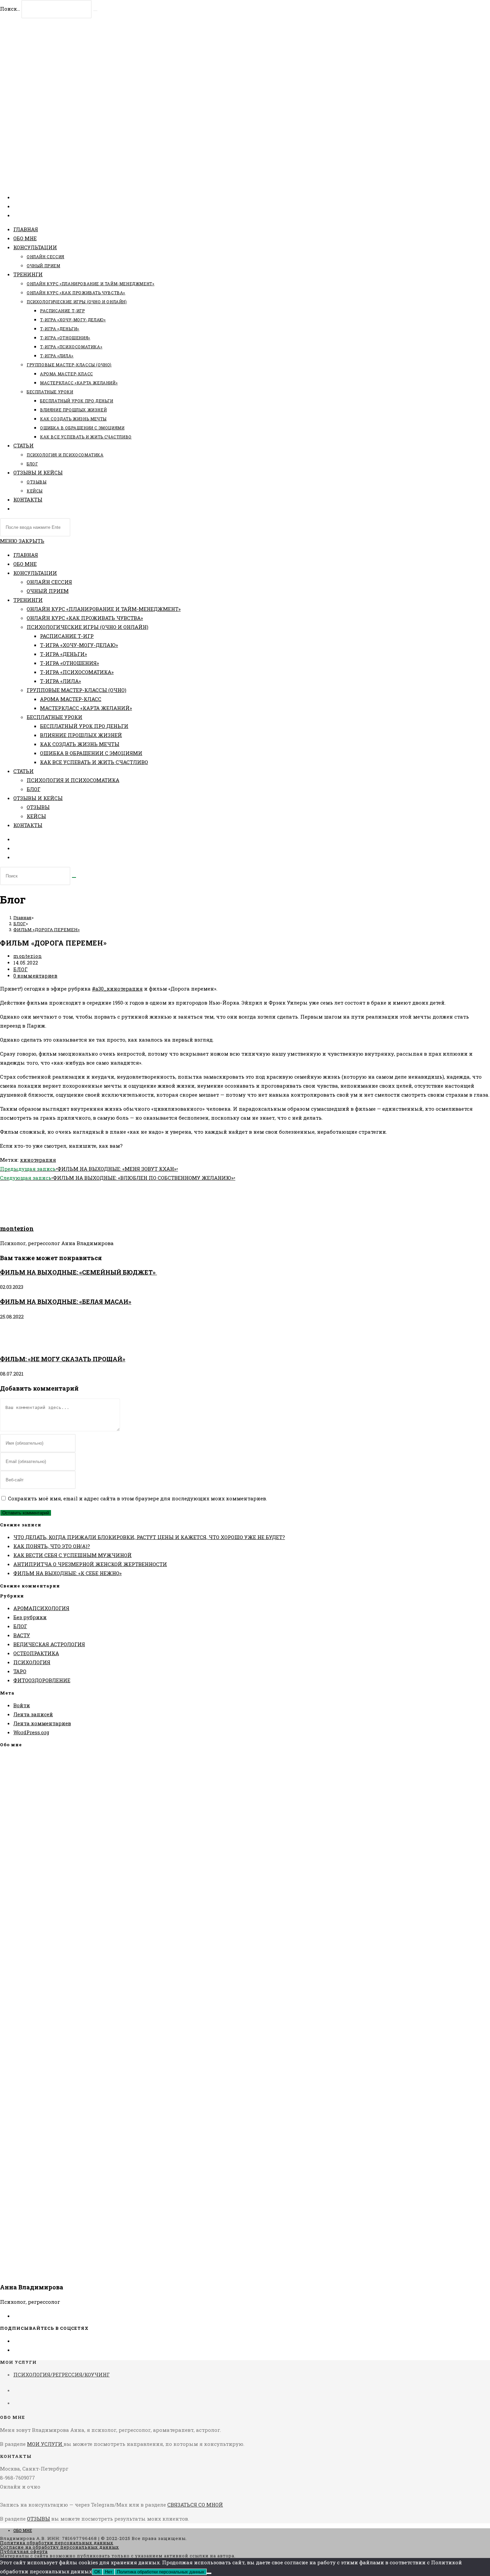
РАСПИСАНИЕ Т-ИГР (67, 636)
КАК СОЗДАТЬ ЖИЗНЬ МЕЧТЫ (80, 744)
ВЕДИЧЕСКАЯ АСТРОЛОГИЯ (49, 1644)
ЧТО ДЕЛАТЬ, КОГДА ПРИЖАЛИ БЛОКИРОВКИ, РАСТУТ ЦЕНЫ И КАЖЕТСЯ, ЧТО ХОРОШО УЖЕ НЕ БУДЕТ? (149, 1537)
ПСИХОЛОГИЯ (32, 1662)
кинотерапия (38, 1160)
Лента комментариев (42, 1723)
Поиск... (10, 9)
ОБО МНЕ (25, 564)
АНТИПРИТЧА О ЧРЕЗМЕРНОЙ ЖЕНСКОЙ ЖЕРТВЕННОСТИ (90, 1564)
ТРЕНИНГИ (28, 600)
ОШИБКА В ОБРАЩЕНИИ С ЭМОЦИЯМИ (91, 753)
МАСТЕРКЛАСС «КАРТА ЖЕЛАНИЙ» (86, 708)
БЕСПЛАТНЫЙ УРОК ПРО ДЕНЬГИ (84, 726)
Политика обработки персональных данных (57, 2543)
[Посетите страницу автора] (17, 1214)
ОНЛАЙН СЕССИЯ (49, 582)
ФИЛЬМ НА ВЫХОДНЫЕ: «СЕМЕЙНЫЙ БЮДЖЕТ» (78, 1272)
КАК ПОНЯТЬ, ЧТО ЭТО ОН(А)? (52, 1546)
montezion (27, 956)
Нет (109, 2572)
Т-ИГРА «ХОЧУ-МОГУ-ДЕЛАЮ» (79, 645)
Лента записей (33, 1714)
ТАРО (20, 1671)
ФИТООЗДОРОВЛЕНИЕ (42, 1680)
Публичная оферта (24, 2551)
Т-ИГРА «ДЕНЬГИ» (63, 654)
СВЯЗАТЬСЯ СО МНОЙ (195, 2505)
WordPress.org (31, 1732)
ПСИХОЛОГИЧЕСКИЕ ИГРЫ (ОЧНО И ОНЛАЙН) (87, 627)
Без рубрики (30, 1617)
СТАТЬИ (23, 771)
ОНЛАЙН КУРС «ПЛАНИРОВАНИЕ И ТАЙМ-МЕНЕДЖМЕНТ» (104, 609)
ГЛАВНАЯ (26, 555)
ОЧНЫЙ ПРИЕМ (48, 591)
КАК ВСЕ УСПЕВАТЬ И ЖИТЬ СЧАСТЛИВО (94, 762)
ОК (97, 2572)
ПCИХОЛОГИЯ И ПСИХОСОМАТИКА (73, 780)
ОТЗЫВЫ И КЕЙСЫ (38, 798)
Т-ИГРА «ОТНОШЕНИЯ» (69, 663)
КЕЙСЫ (36, 816)
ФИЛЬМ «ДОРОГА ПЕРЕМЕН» (46, 930)
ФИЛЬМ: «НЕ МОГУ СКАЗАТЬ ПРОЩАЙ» (63, 1359)
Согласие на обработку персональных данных (59, 2547)
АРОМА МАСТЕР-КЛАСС (71, 699)
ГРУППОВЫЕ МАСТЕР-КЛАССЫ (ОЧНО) (76, 690)
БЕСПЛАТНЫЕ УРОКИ (54, 717)
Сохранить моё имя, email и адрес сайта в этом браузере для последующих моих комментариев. (137, 1498)
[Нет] (209, 2573)
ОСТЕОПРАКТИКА (36, 1653)
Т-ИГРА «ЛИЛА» (60, 681)
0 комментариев (35, 976)
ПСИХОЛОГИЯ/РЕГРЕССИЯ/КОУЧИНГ (61, 2374)
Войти (22, 1705)
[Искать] (74, 877)
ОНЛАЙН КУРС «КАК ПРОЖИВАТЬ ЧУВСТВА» (85, 618)
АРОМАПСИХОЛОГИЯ (41, 1608)
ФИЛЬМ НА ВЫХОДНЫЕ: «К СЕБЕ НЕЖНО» (67, 1573)
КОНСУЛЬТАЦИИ (35, 573)
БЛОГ (33, 789)
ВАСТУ (22, 1635)
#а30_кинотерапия (117, 989)
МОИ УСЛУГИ (45, 2444)
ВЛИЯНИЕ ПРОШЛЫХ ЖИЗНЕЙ (81, 735)
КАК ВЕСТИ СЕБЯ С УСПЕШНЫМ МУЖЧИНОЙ (72, 1555)
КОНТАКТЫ (28, 825)
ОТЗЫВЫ (38, 807)
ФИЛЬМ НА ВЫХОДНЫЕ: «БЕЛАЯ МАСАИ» (66, 1302)
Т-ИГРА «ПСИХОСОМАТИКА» (77, 672)
